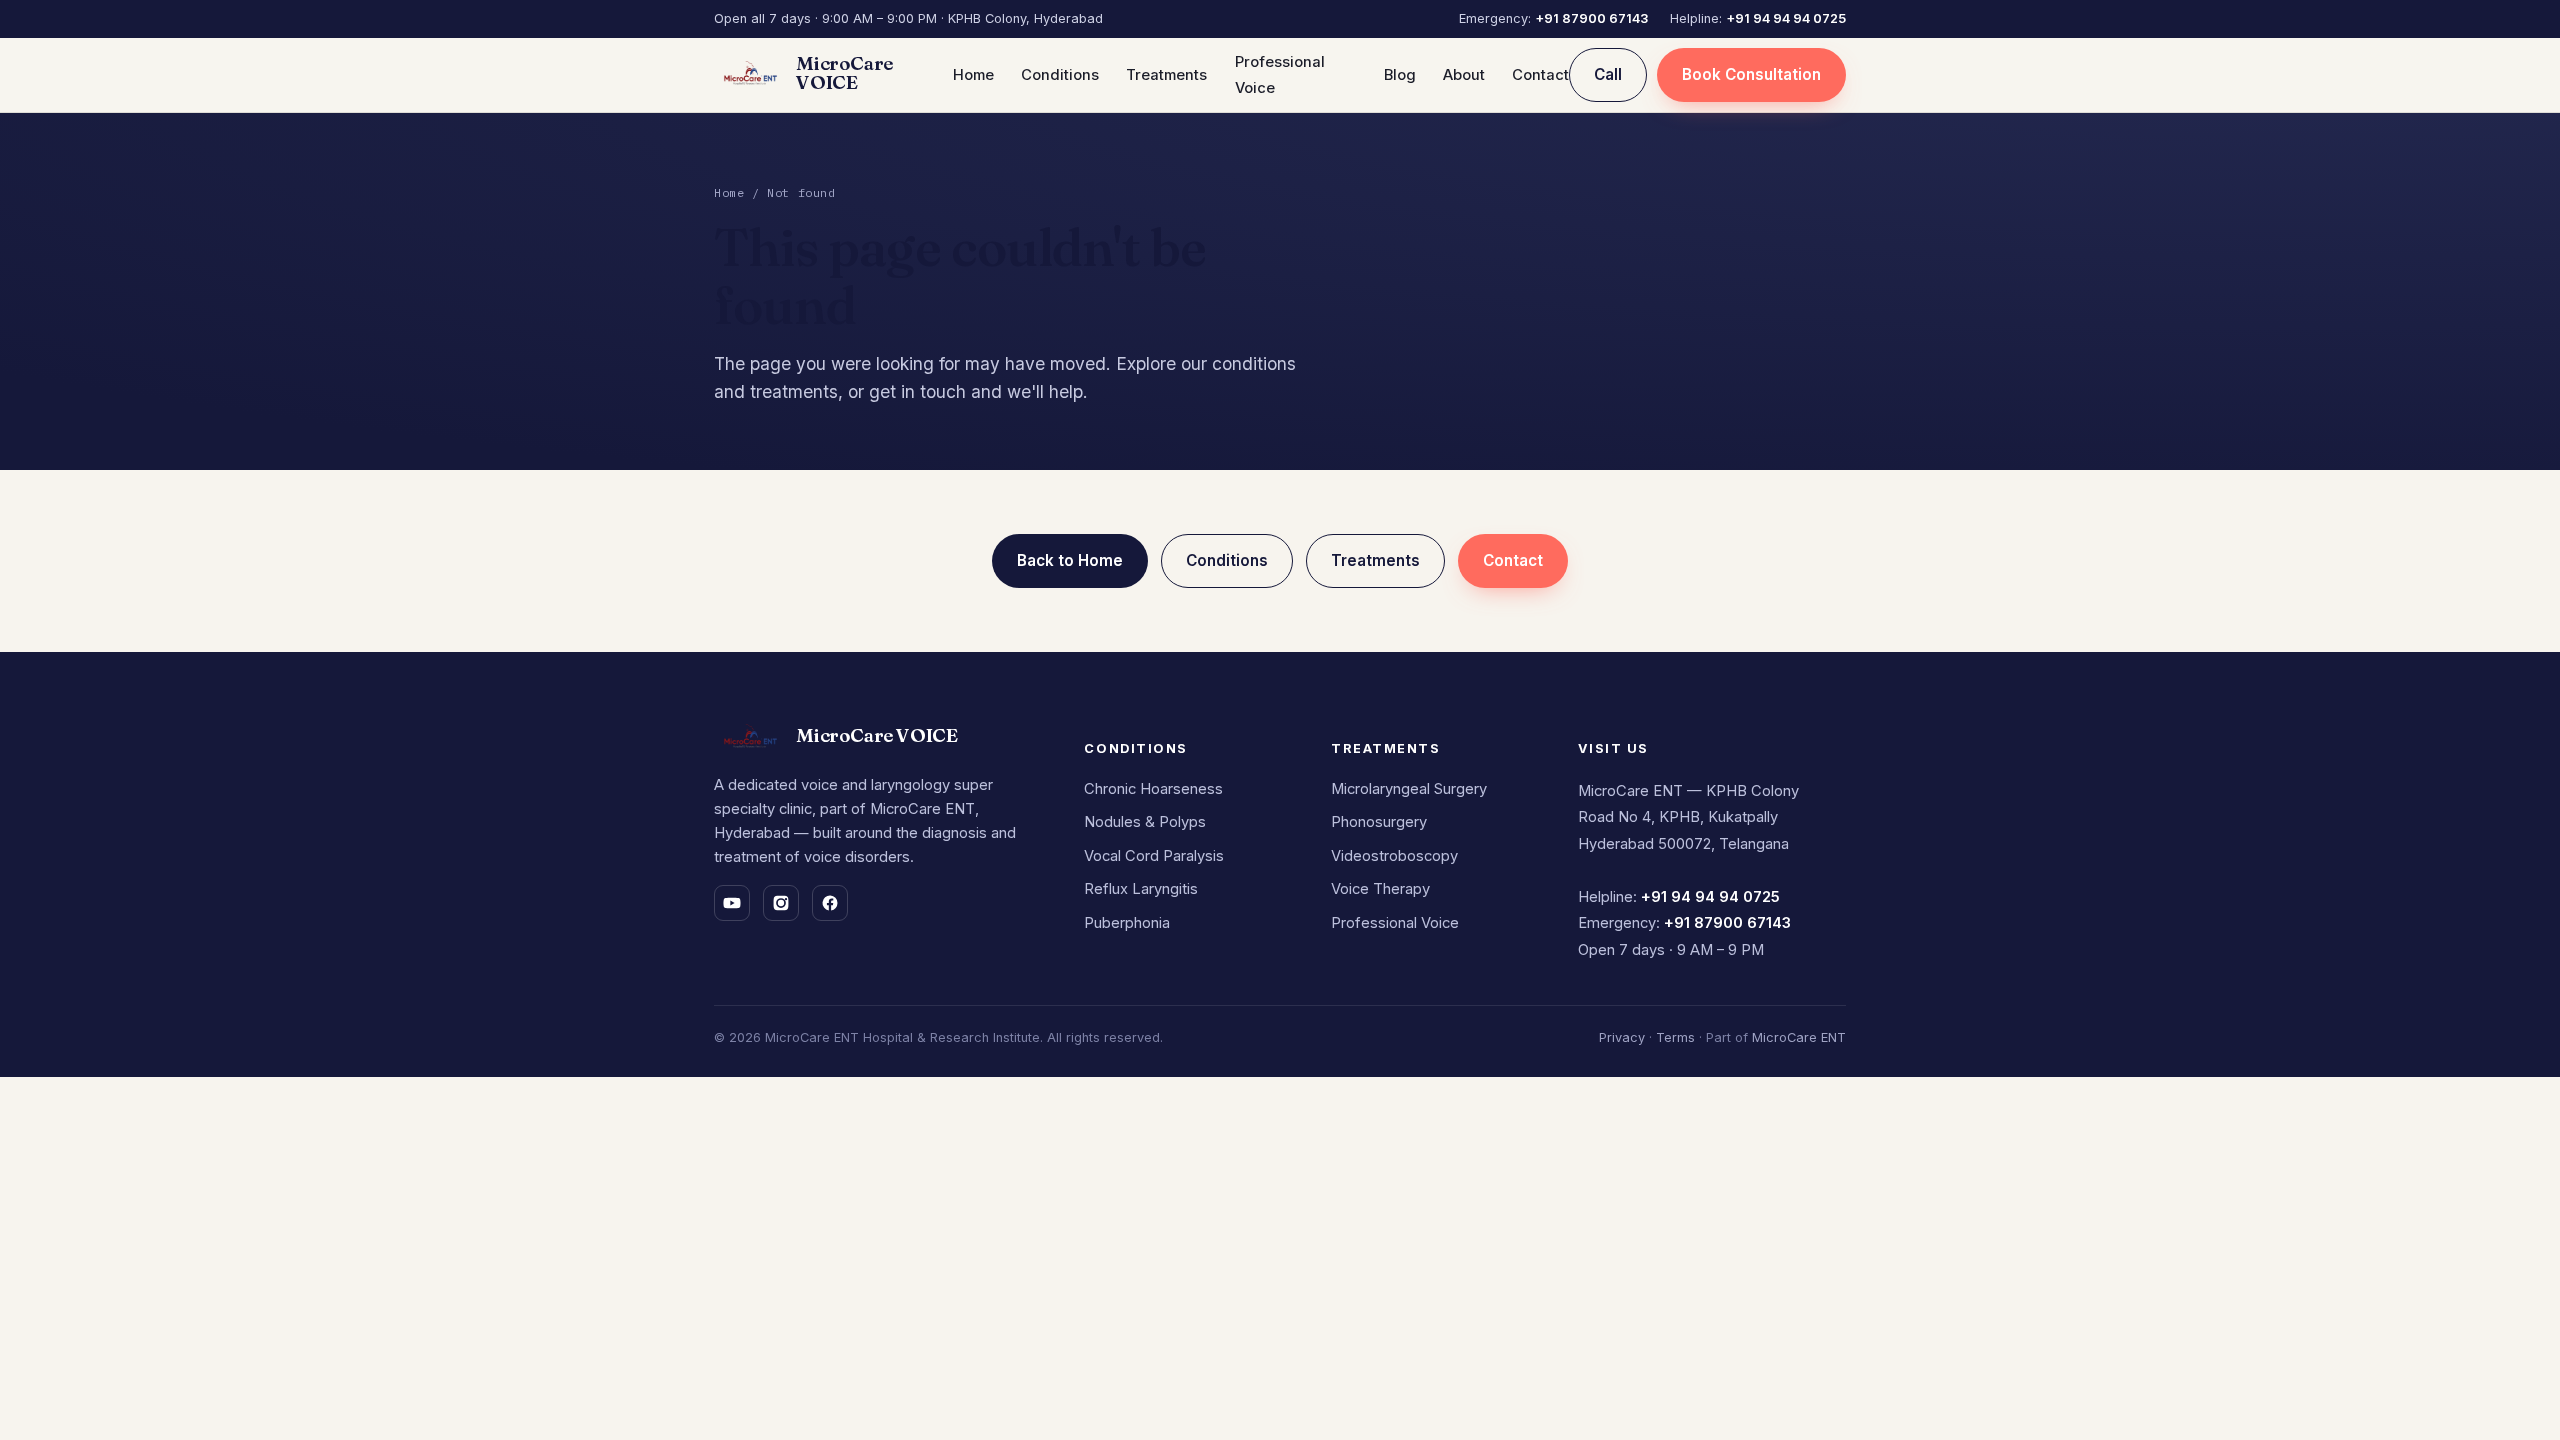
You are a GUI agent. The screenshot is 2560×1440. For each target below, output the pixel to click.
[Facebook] (830, 903)
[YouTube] (732, 903)
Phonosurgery (1379, 822)
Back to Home (1070, 560)
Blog (1400, 75)
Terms (1675, 1037)
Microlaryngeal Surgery (1409, 789)
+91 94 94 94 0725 (1786, 18)
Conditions (1060, 75)
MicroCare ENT (1799, 1037)
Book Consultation (1751, 74)
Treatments (1166, 75)
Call (1608, 74)
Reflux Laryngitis (1141, 889)
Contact (1540, 75)
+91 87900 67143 (1591, 18)
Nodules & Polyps (1145, 822)
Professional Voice (1395, 923)
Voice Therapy (1380, 889)
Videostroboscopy (1394, 856)
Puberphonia (1127, 923)
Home (973, 75)
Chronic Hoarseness (1153, 789)
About (1464, 75)
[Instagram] (781, 903)
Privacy (1622, 1037)
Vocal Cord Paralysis (1154, 856)
